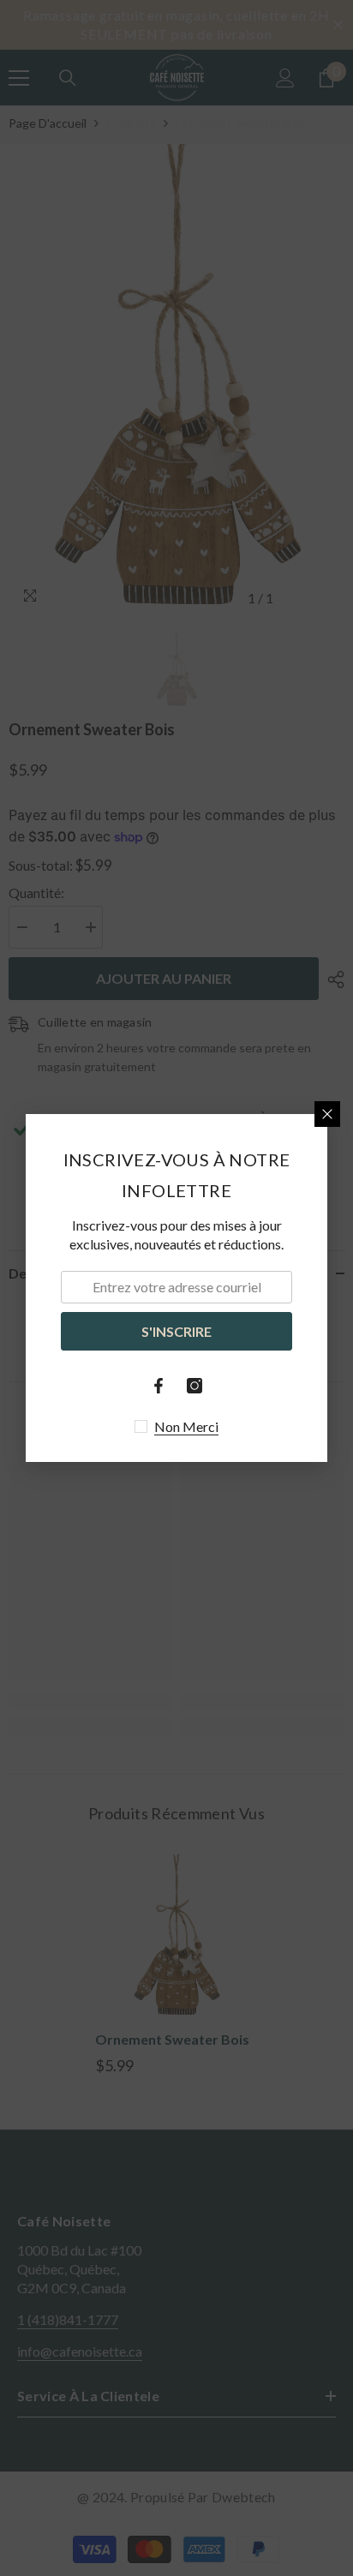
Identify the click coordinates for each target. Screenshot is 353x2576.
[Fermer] (327, 1114)
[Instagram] (194, 1386)
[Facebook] (159, 1386)
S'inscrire (176, 1331)
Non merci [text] (186, 1426)
